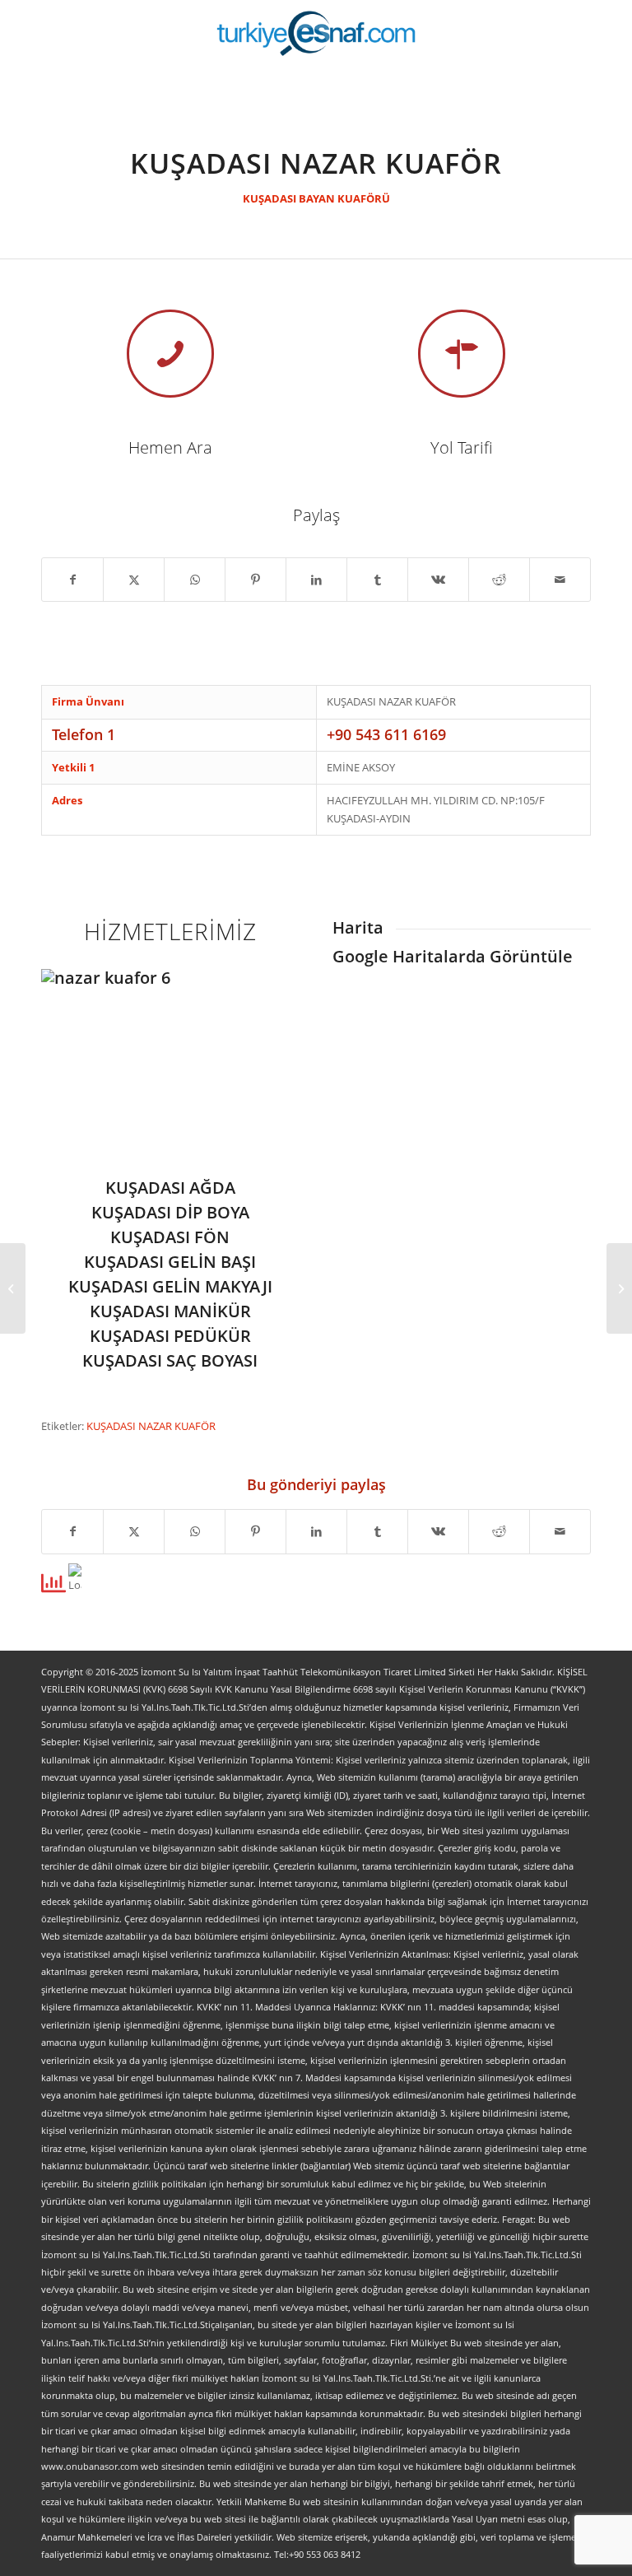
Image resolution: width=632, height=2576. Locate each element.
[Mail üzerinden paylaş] (560, 580)
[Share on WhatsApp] (195, 580)
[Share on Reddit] (499, 580)
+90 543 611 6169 (386, 734)
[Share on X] (134, 580)
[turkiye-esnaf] (316, 33)
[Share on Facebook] (72, 580)
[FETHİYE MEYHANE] (13, 1288)
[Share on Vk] (438, 580)
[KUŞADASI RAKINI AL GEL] (619, 1288)
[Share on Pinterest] (256, 580)
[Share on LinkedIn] (316, 580)
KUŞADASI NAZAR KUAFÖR (151, 1426)
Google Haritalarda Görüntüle (453, 956)
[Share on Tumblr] (377, 580)
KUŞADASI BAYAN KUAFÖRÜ (316, 198)
